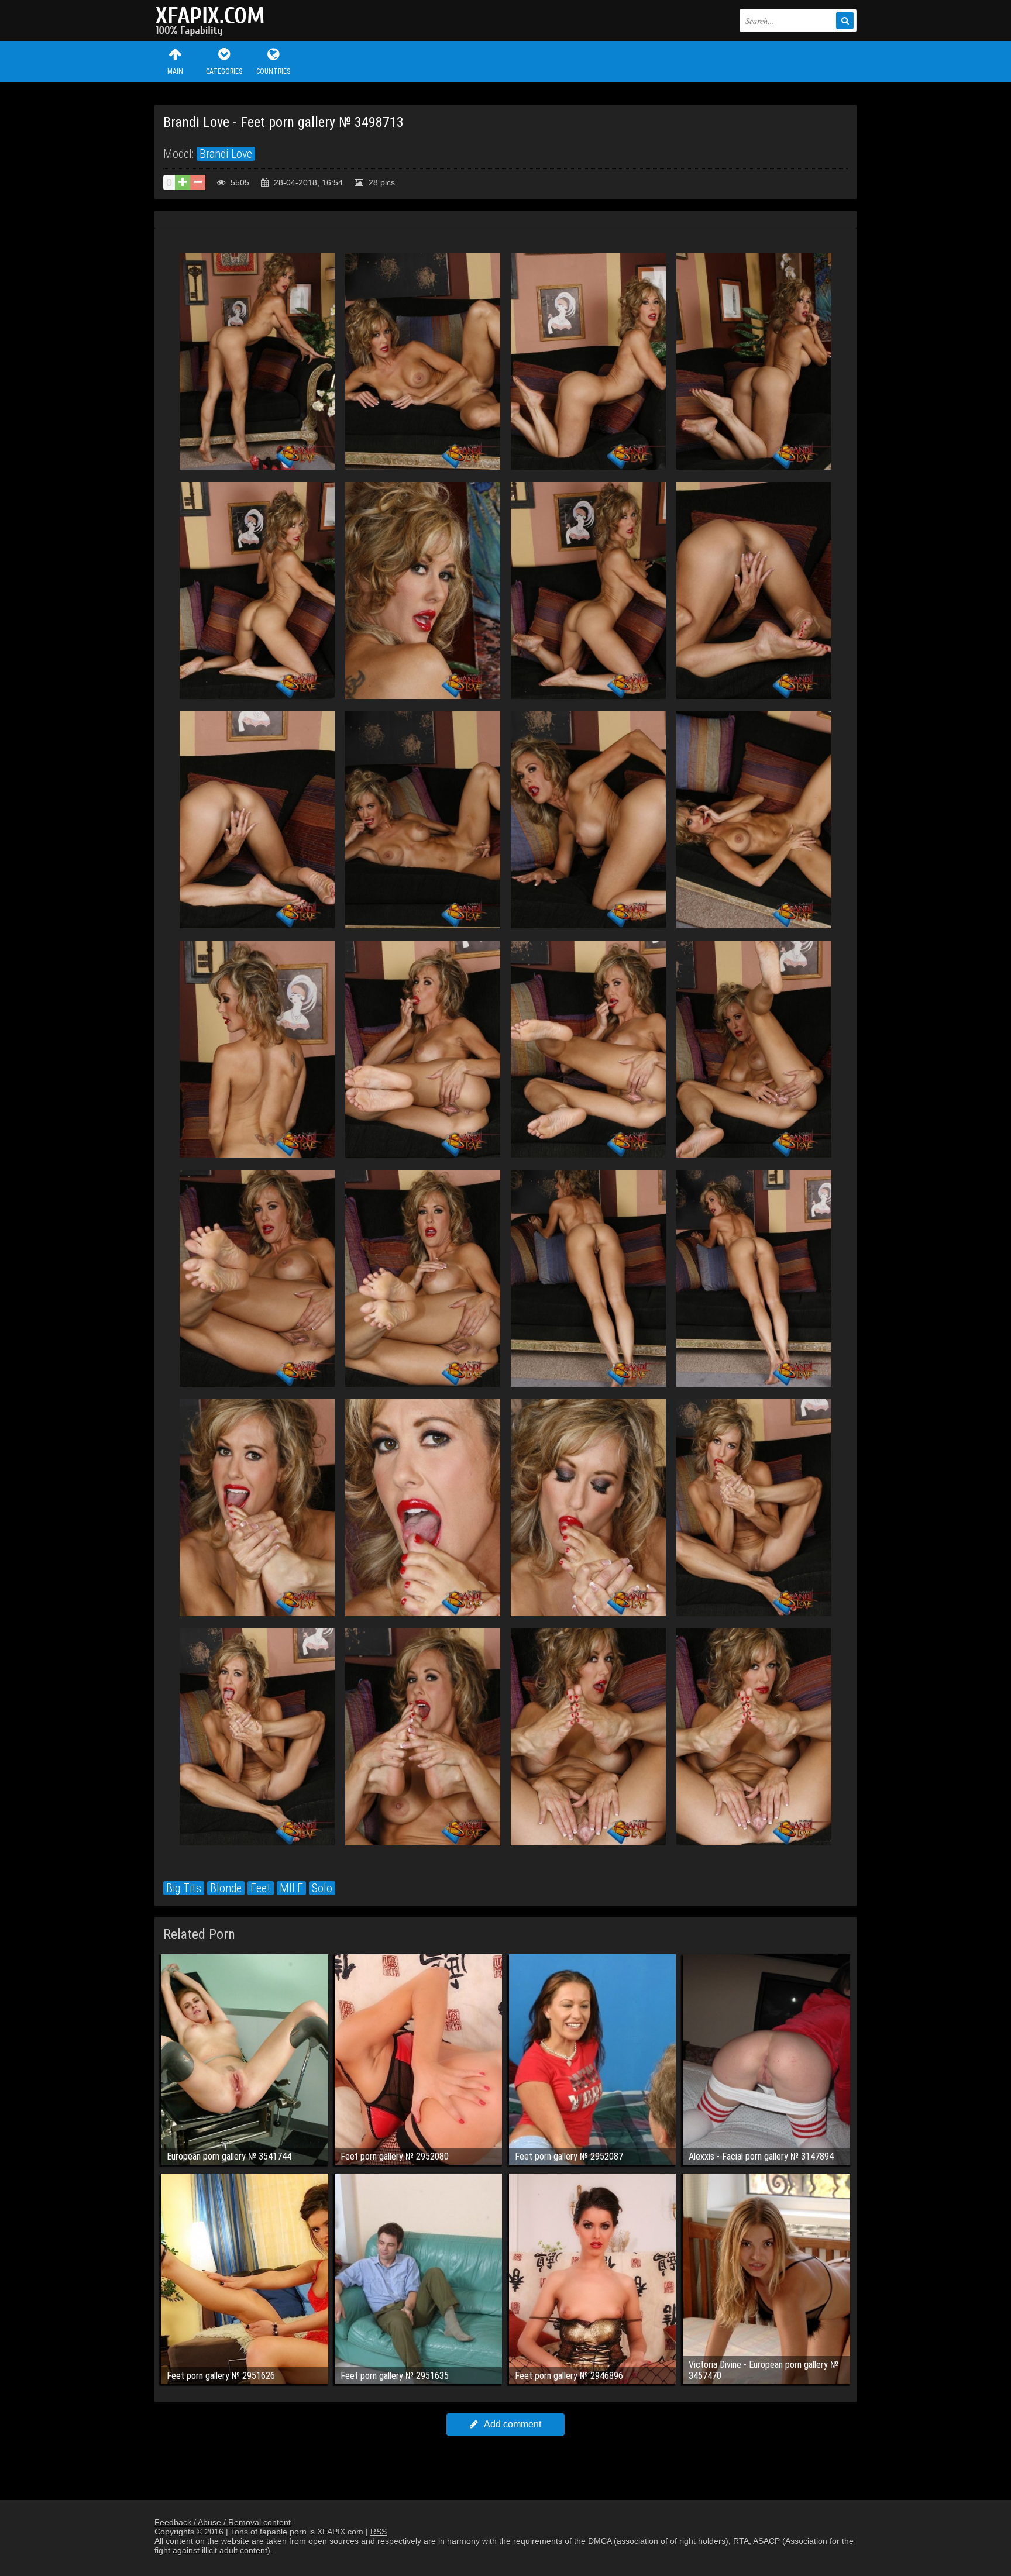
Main (175, 71)
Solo (322, 1888)
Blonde (226, 1888)
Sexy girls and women (213, 20)
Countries (273, 71)
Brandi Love (226, 154)
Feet (261, 1888)
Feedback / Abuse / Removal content (223, 2522)
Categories (224, 71)
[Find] (845, 20)
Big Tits (184, 1888)
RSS (379, 2532)
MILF (291, 1888)
